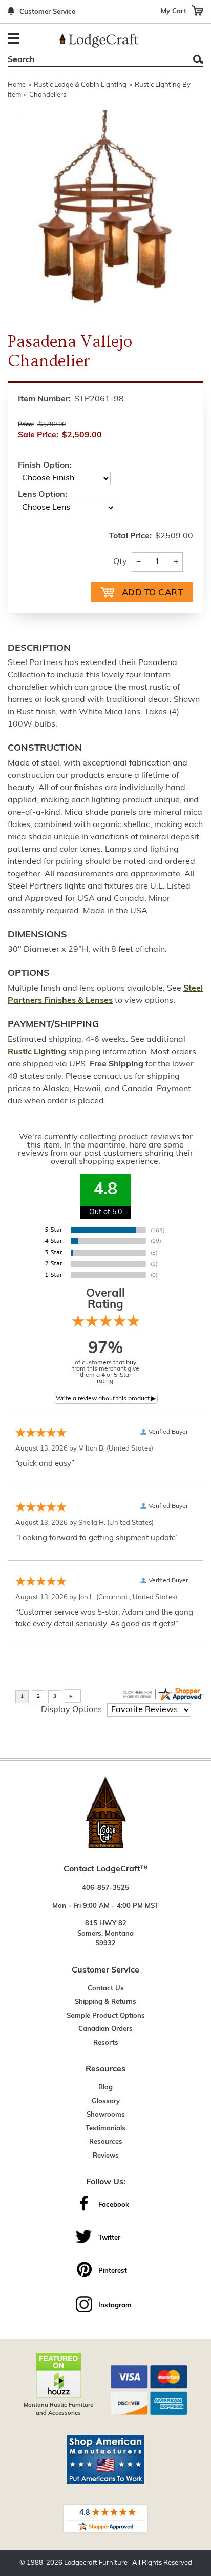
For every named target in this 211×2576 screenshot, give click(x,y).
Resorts (106, 2043)
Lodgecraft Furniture (96, 2563)
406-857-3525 (105, 1888)
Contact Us (106, 1989)
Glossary (106, 2101)
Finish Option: (45, 466)
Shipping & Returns (105, 2002)
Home (17, 85)
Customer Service (47, 12)
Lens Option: (43, 495)
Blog (105, 2088)
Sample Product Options (106, 2016)
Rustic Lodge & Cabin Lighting (80, 85)
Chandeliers (48, 95)
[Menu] (15, 40)
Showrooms (106, 2115)
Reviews (106, 2156)
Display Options (71, 1710)
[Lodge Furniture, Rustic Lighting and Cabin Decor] (99, 41)
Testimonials (105, 2129)
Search (198, 59)
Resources (106, 2142)
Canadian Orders (105, 2029)
